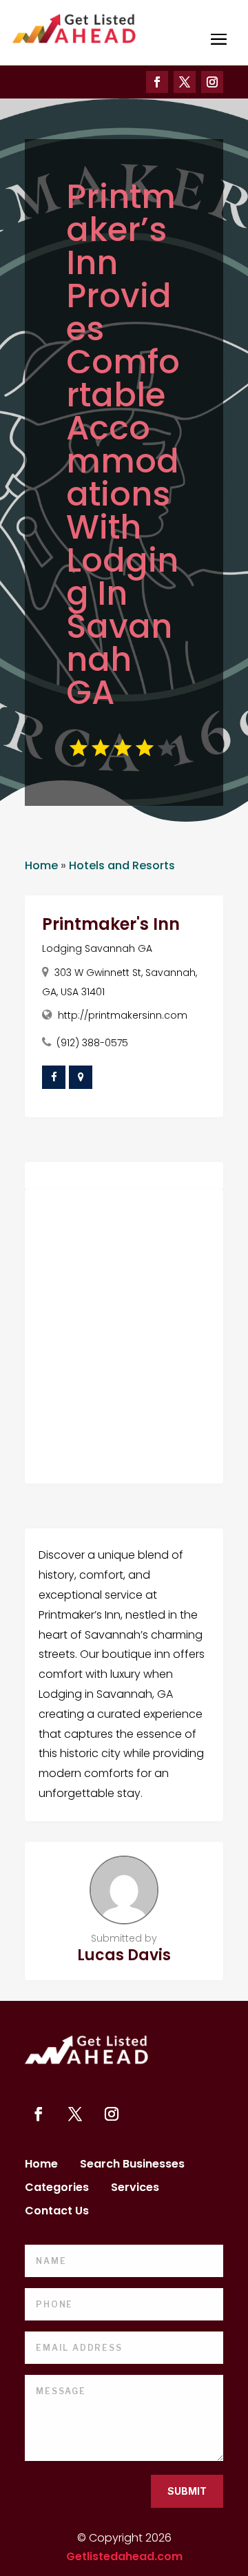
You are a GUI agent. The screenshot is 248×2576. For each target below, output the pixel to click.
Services (135, 2189)
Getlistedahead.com (124, 2556)
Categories (57, 2189)
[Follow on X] (185, 82)
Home (41, 865)
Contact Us (57, 2212)
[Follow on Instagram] (212, 82)
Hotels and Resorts (122, 865)
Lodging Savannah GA (97, 948)
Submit (187, 2491)
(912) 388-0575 (92, 1043)
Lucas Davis (124, 1955)
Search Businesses (132, 2165)
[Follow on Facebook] (157, 82)
